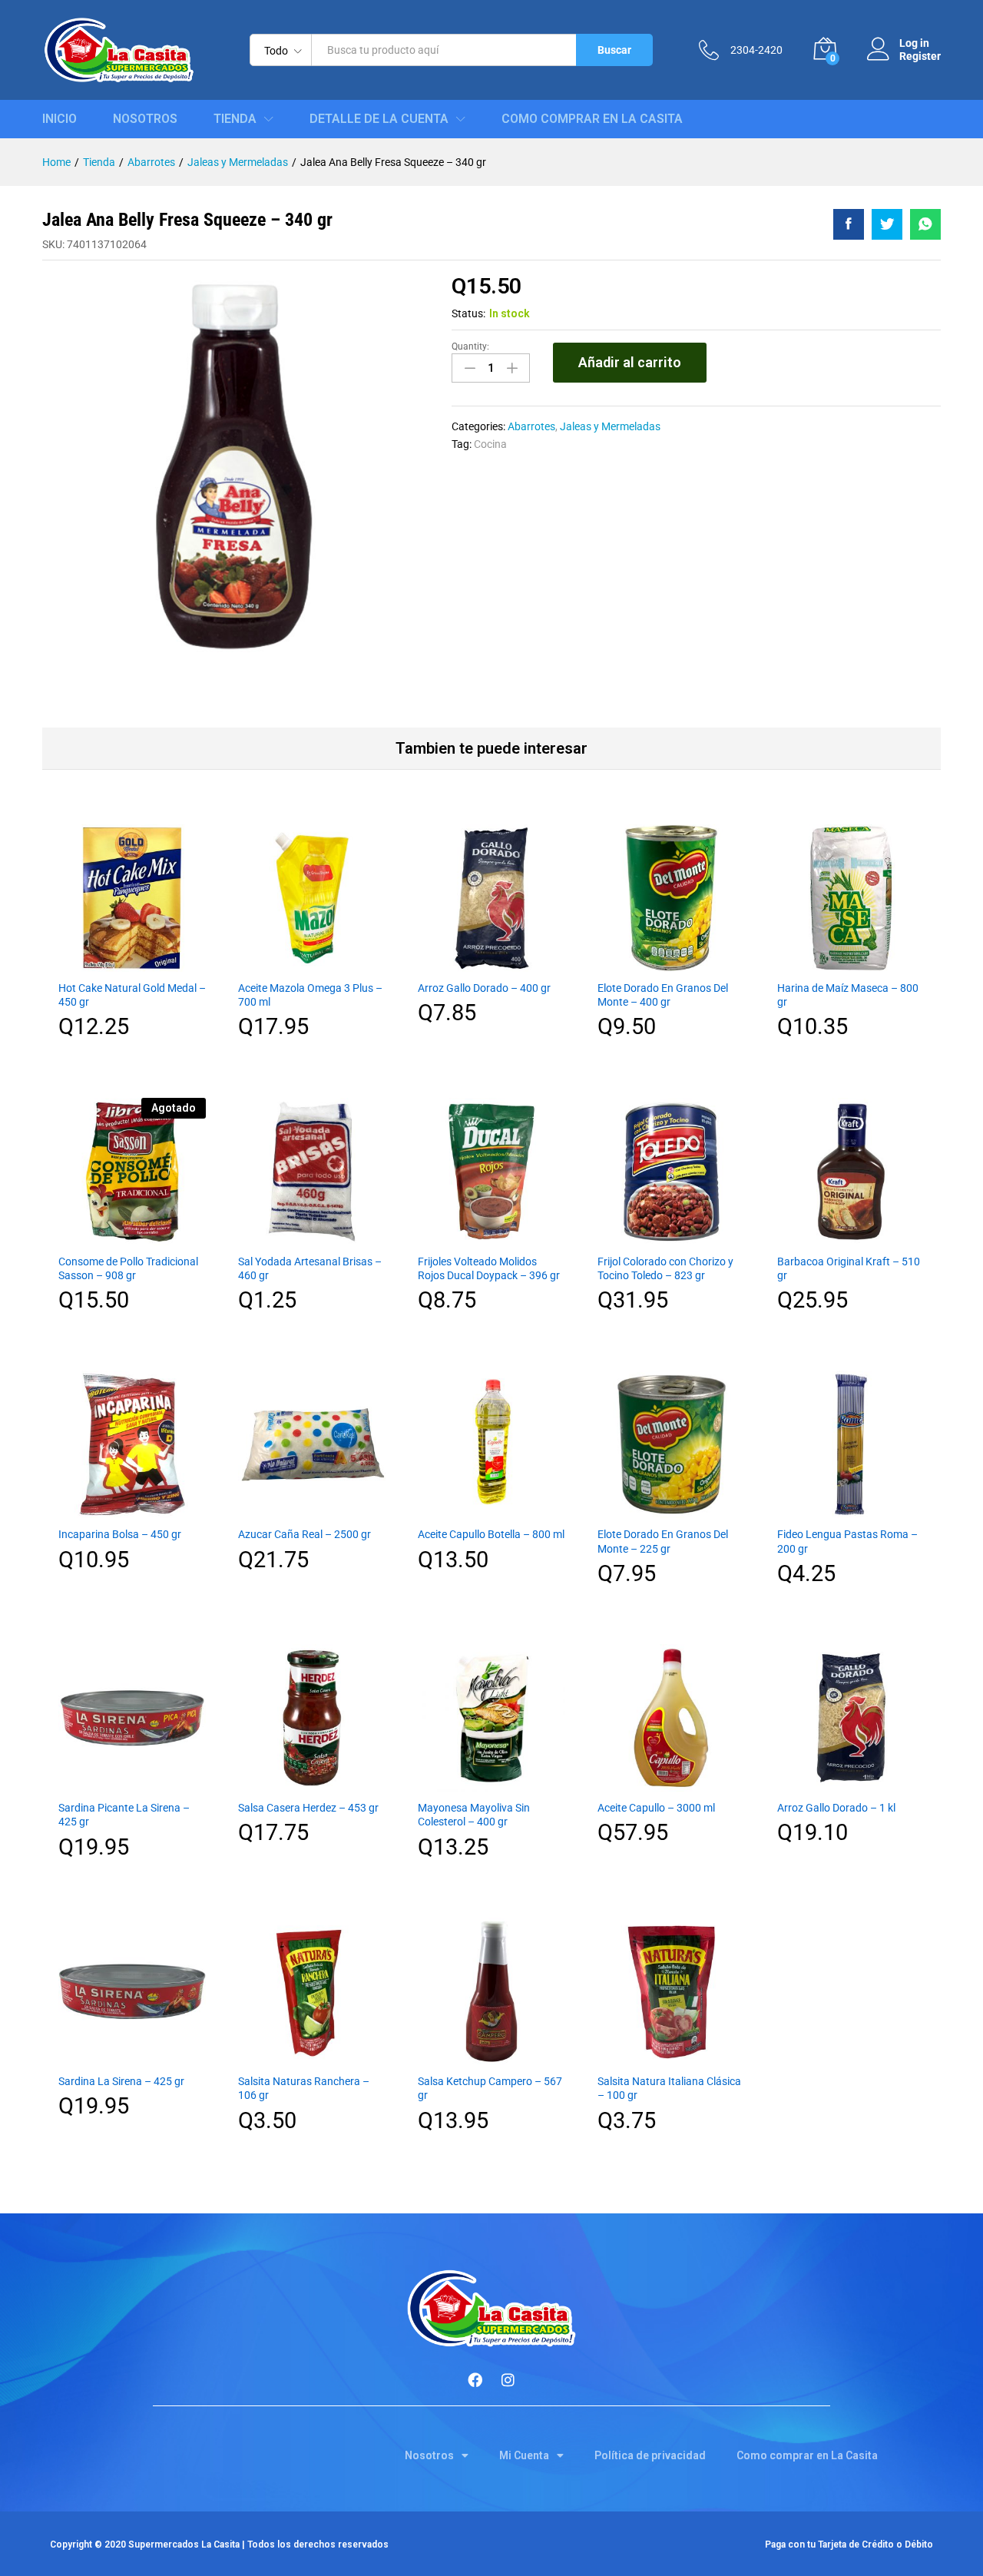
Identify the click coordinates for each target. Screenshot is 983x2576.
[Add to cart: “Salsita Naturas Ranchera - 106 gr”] (312, 2056)
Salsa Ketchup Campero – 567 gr (490, 2088)
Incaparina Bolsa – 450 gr (120, 1534)
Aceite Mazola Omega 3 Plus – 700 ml (310, 995)
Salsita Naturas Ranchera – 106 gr (304, 2088)
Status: (468, 313)
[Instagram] (508, 2379)
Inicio (60, 119)
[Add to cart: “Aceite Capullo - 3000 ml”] (671, 1782)
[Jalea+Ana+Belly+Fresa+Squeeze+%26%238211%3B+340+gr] (887, 224)
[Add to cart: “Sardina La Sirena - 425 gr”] (132, 2056)
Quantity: (470, 346)
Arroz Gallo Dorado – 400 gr (484, 988)
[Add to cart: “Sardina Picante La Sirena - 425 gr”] (132, 1782)
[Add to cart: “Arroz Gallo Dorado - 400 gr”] (491, 963)
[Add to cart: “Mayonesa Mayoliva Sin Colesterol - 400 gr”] (491, 1782)
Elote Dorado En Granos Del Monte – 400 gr (663, 995)
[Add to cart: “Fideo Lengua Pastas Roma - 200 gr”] (851, 1509)
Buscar (614, 50)
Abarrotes (531, 426)
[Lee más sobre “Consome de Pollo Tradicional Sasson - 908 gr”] (132, 1236)
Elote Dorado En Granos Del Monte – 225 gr (663, 1541)
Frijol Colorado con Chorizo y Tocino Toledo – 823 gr (665, 1268)
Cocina (490, 444)
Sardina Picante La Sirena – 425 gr (124, 1815)
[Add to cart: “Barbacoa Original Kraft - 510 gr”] (851, 1236)
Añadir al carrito (630, 362)
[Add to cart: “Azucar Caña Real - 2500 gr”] (312, 1509)
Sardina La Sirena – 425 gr (121, 2081)
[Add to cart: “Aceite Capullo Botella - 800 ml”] (491, 1509)
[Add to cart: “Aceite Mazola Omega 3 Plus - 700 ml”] (312, 963)
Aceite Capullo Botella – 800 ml (491, 1534)
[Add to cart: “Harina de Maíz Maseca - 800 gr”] (851, 963)
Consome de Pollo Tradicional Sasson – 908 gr (128, 1268)
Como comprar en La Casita (592, 119)
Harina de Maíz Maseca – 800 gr (848, 995)
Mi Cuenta (524, 2455)
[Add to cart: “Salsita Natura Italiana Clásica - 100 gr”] (671, 2056)
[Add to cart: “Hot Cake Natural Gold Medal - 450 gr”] (132, 963)
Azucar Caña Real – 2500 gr (304, 1534)
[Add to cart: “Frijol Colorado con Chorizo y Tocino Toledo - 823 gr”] (671, 1236)
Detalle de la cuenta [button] (379, 119)
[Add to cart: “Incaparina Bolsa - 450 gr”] (132, 1509)
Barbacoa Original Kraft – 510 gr (849, 1268)
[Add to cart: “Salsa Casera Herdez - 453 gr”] (312, 1782)
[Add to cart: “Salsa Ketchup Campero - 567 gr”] (491, 2056)
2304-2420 (756, 50)
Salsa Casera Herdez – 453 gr (308, 1808)
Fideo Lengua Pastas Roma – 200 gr (847, 1541)
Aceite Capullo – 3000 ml (656, 1808)
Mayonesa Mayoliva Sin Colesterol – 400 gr (474, 1815)
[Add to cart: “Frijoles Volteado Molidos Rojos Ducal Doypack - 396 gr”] (491, 1236)
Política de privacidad (650, 2455)
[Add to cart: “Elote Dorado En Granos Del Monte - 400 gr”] (671, 963)
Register (920, 56)
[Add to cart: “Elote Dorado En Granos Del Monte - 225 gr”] (671, 1509)
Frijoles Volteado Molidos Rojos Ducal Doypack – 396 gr (489, 1268)
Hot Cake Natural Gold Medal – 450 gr (132, 995)
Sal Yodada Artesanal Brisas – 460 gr (310, 1268)
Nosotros (145, 119)
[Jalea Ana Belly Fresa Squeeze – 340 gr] (849, 224)
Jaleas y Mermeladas (610, 426)
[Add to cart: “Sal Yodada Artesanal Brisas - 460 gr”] (312, 1236)
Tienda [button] (235, 119)
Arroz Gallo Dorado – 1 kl (836, 1808)
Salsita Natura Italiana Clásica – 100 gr (669, 2088)
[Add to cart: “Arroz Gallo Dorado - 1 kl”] (851, 1782)
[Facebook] (475, 2379)
